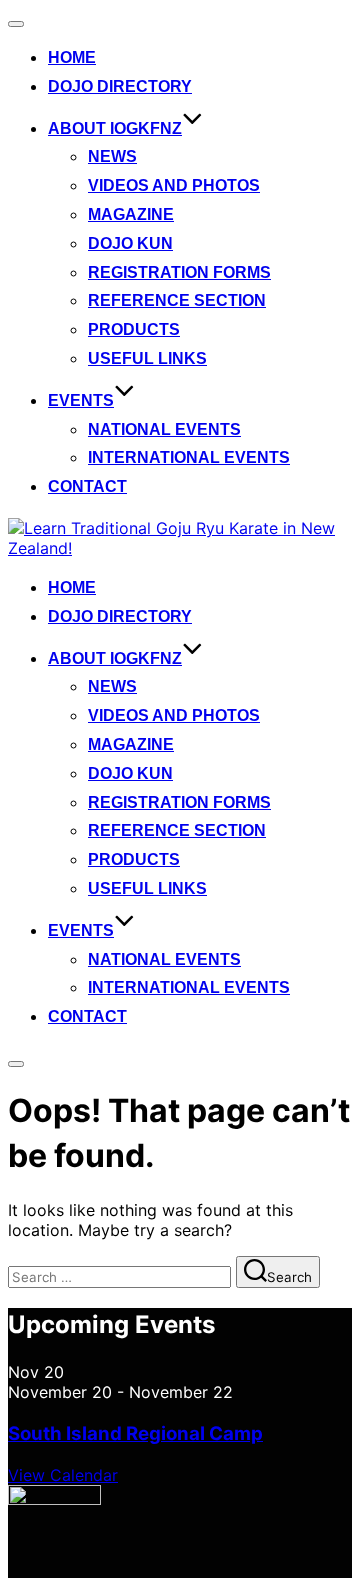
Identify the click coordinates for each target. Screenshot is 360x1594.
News (112, 156)
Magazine (131, 214)
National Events (164, 429)
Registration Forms (179, 272)
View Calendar (63, 1475)
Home (72, 57)
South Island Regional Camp (135, 1433)
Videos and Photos (174, 185)
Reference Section (177, 300)
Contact (87, 486)
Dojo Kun (130, 243)
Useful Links (147, 358)
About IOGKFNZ (115, 128)
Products (134, 329)
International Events (189, 457)
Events (81, 400)
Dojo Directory (120, 86)
